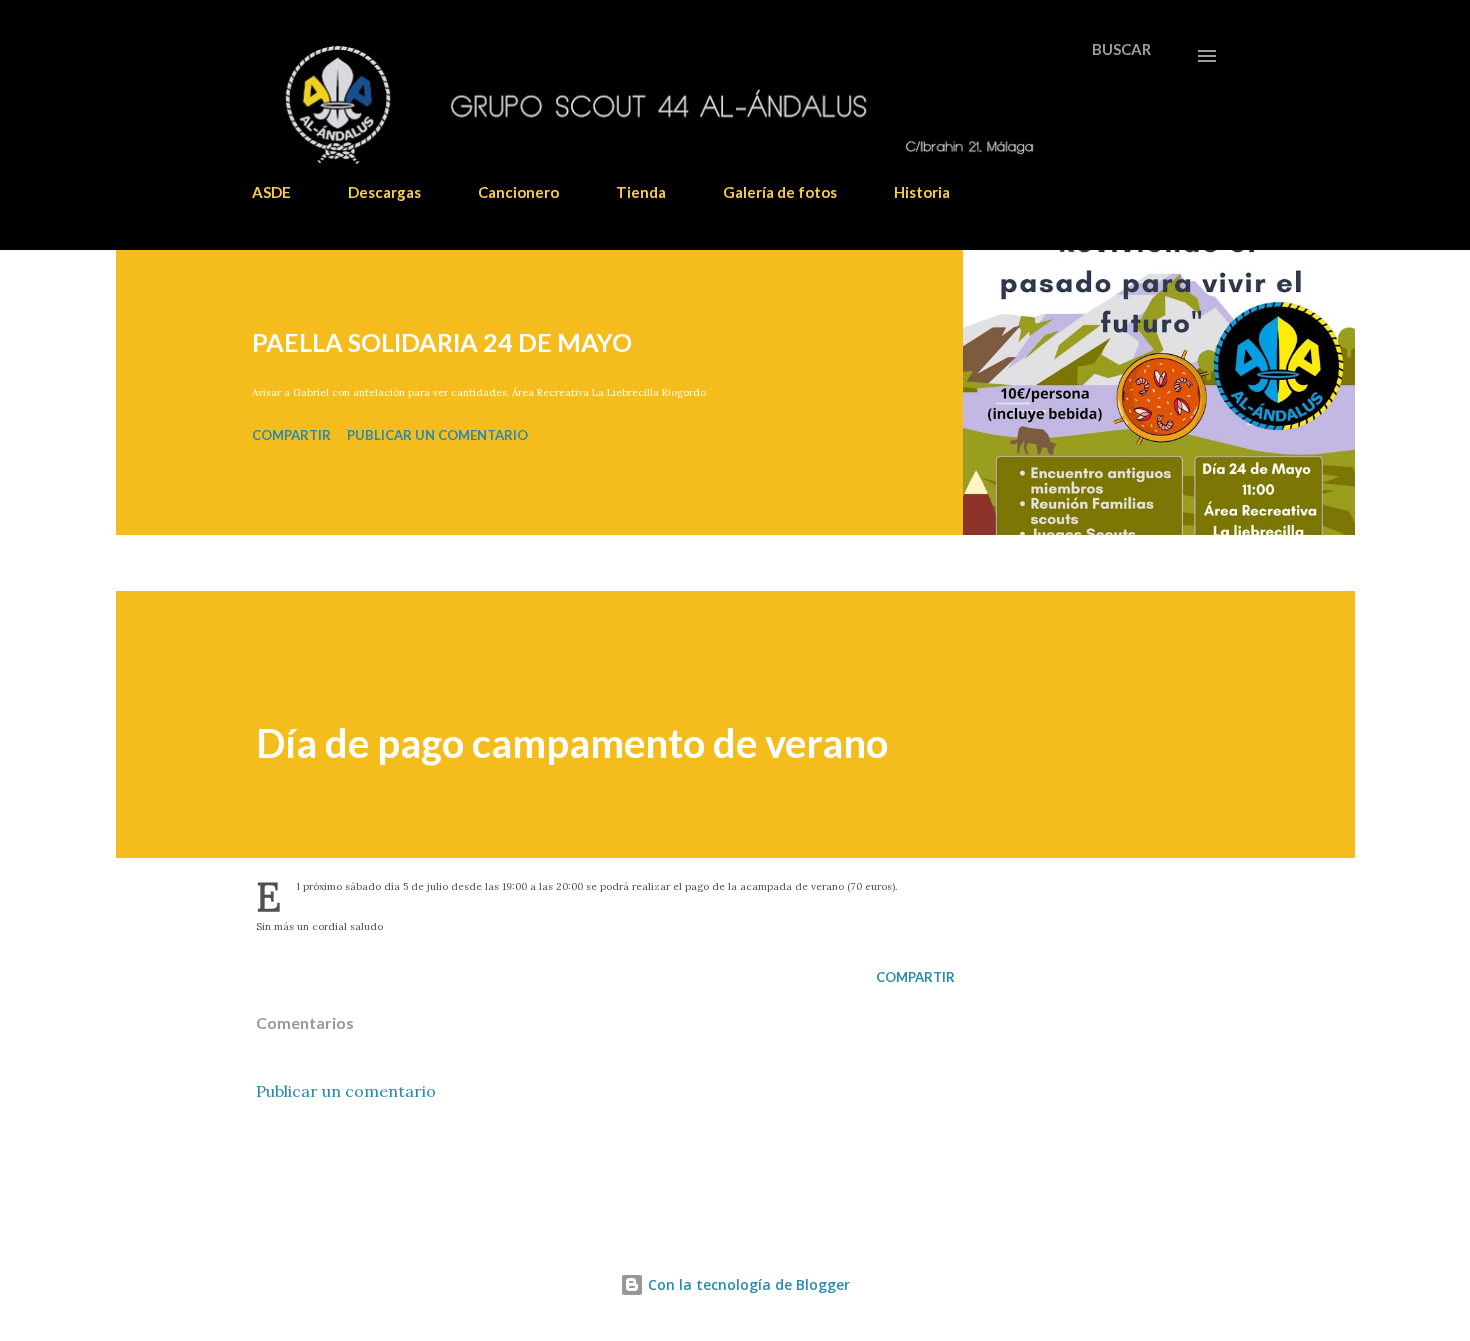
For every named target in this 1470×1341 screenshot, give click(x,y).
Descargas (384, 192)
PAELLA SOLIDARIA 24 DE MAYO (442, 342)
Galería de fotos (780, 192)
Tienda (641, 192)
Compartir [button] (291, 435)
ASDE (271, 192)
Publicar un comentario (437, 435)
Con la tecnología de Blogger (747, 1284)
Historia (922, 192)
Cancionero (518, 192)
